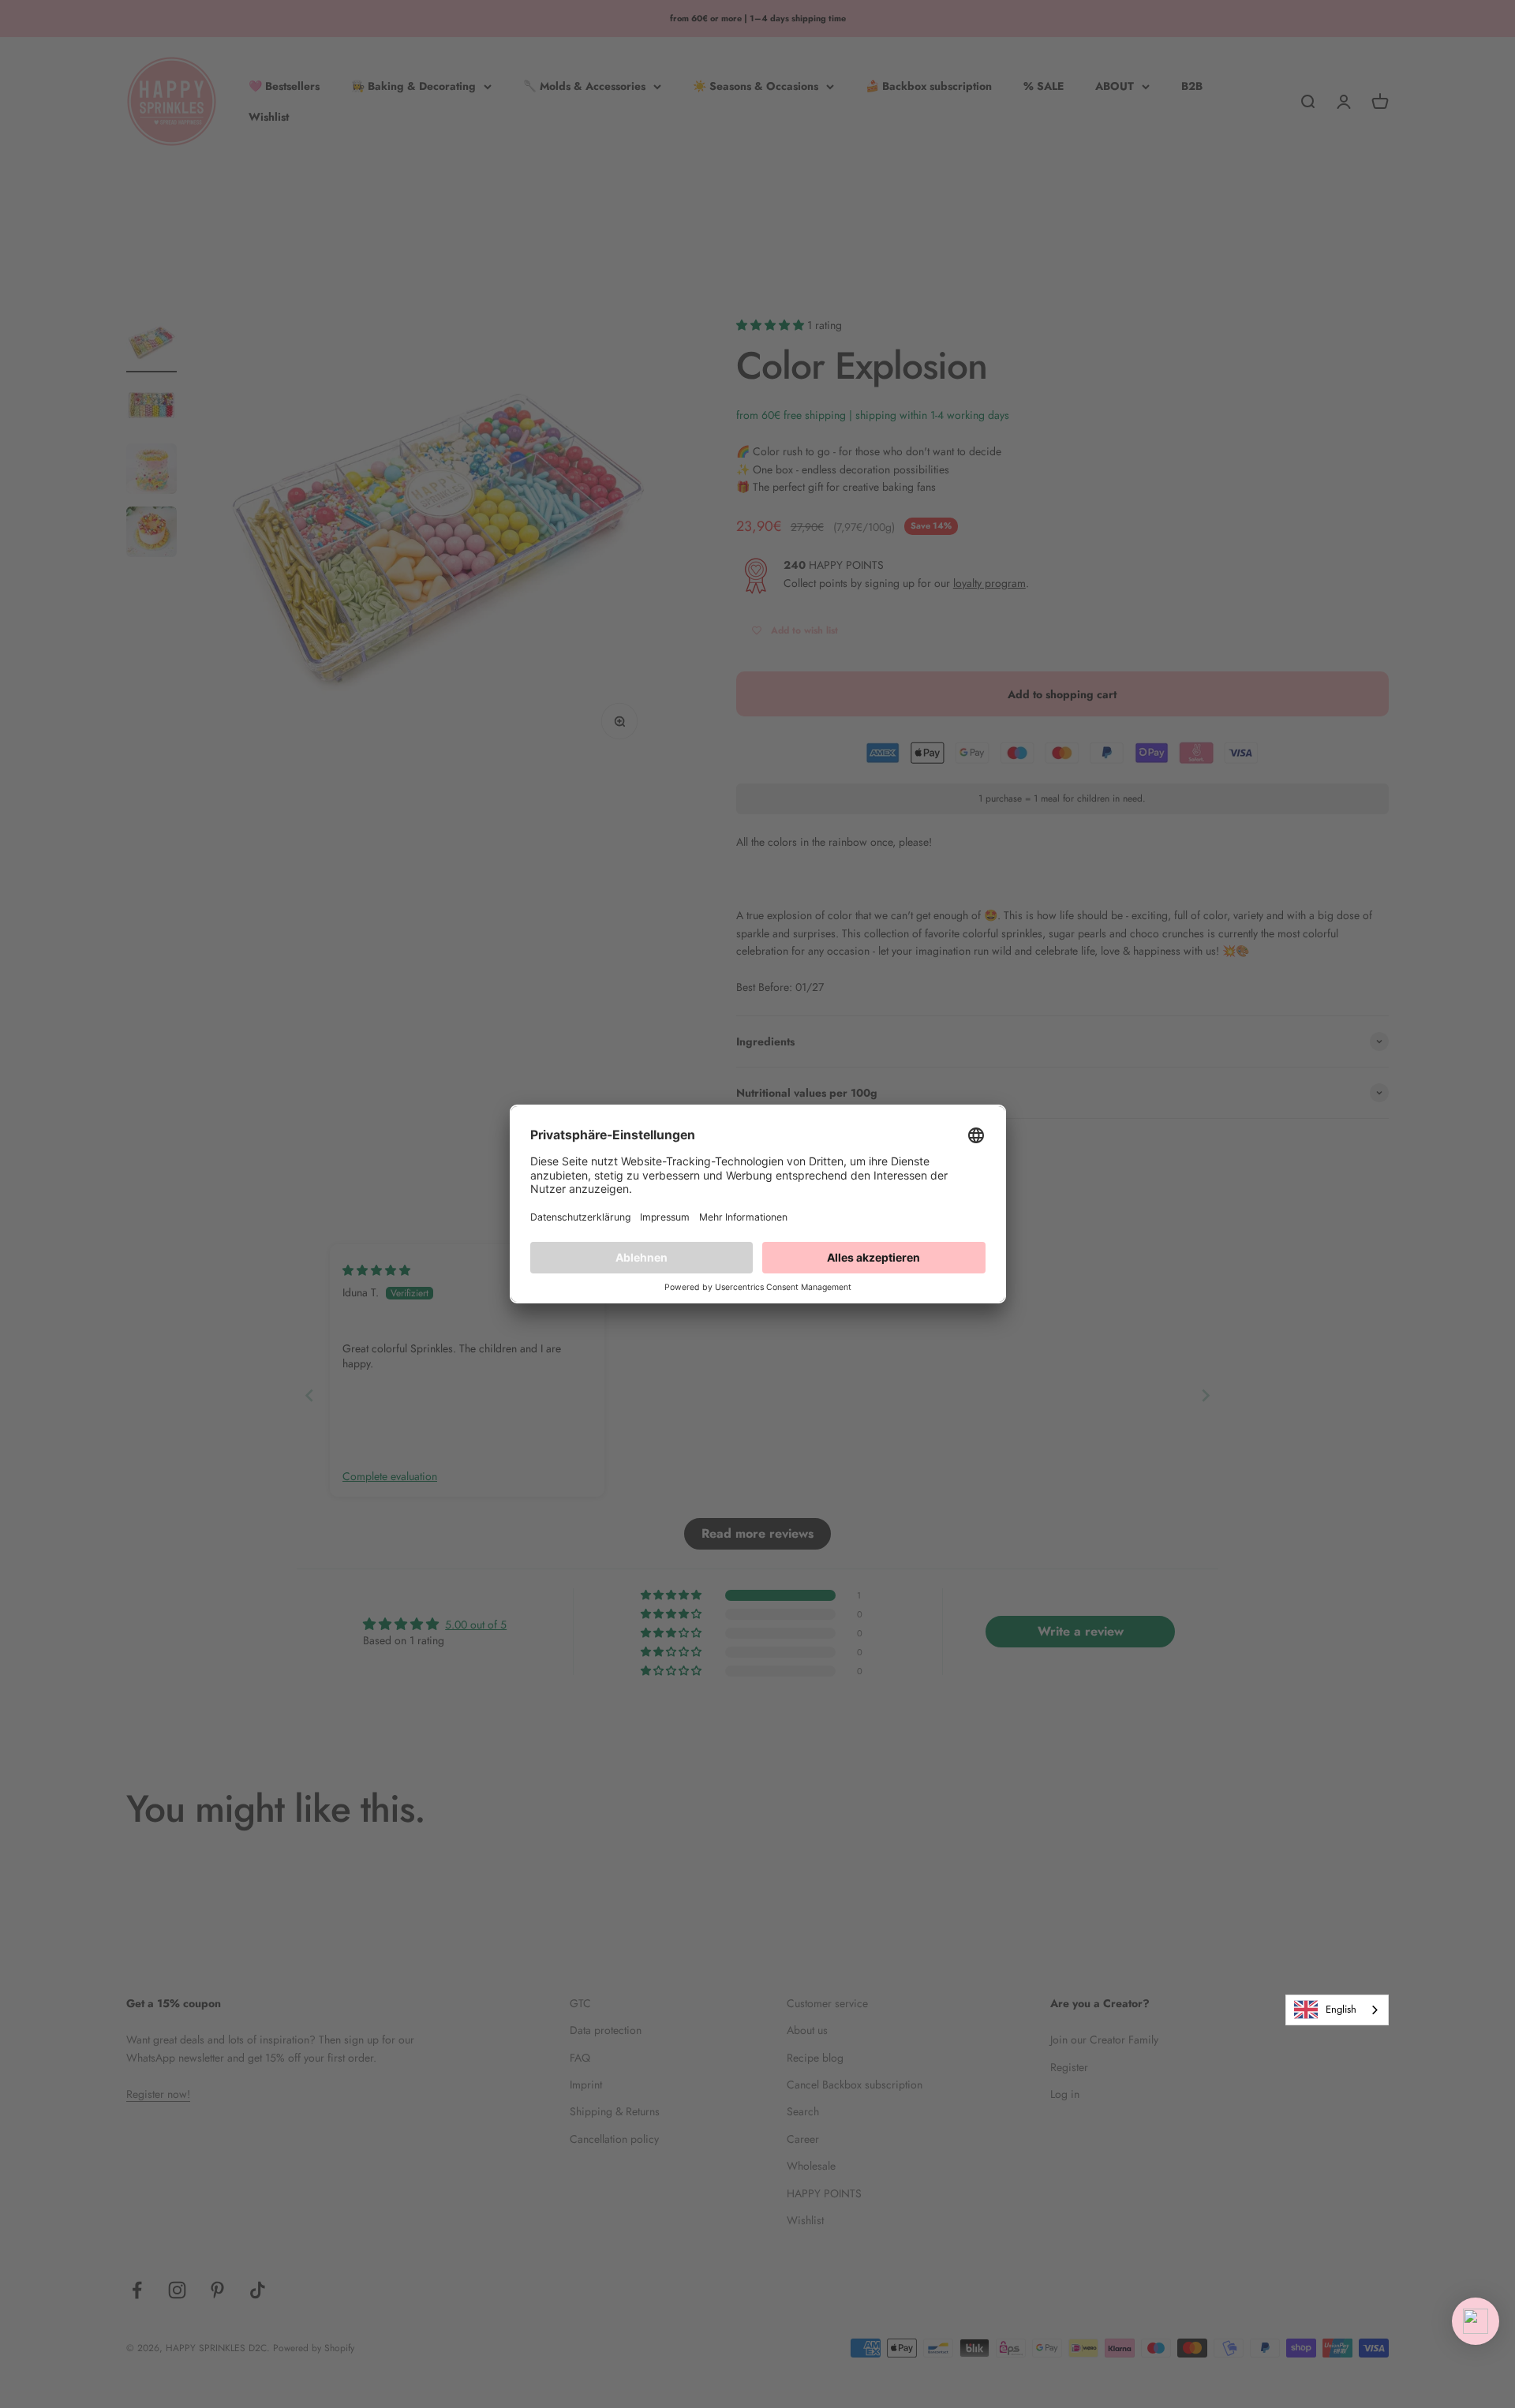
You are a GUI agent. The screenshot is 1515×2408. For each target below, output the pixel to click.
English (1341, 2009)
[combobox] (1337, 2010)
